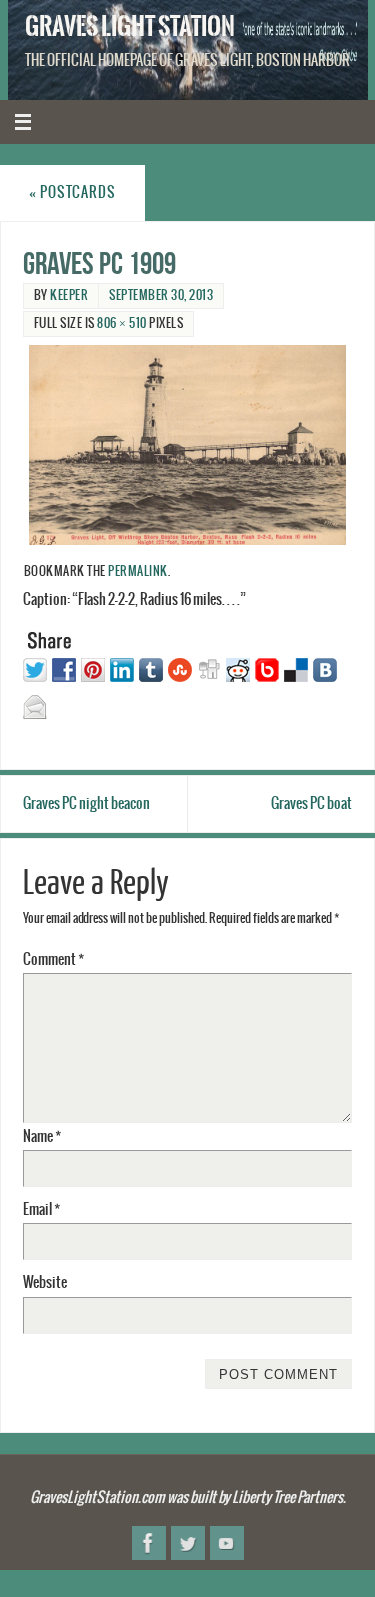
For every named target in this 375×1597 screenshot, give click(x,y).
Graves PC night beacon (86, 803)
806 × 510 (122, 323)
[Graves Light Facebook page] (149, 1543)
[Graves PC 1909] (188, 445)
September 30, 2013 (161, 295)
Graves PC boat (311, 803)
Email (41, 1209)
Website (45, 1282)
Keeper (69, 295)
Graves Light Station (130, 26)
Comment (53, 959)
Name (42, 1136)
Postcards (72, 192)
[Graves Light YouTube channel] (227, 1543)
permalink (138, 572)
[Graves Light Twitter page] (188, 1543)
